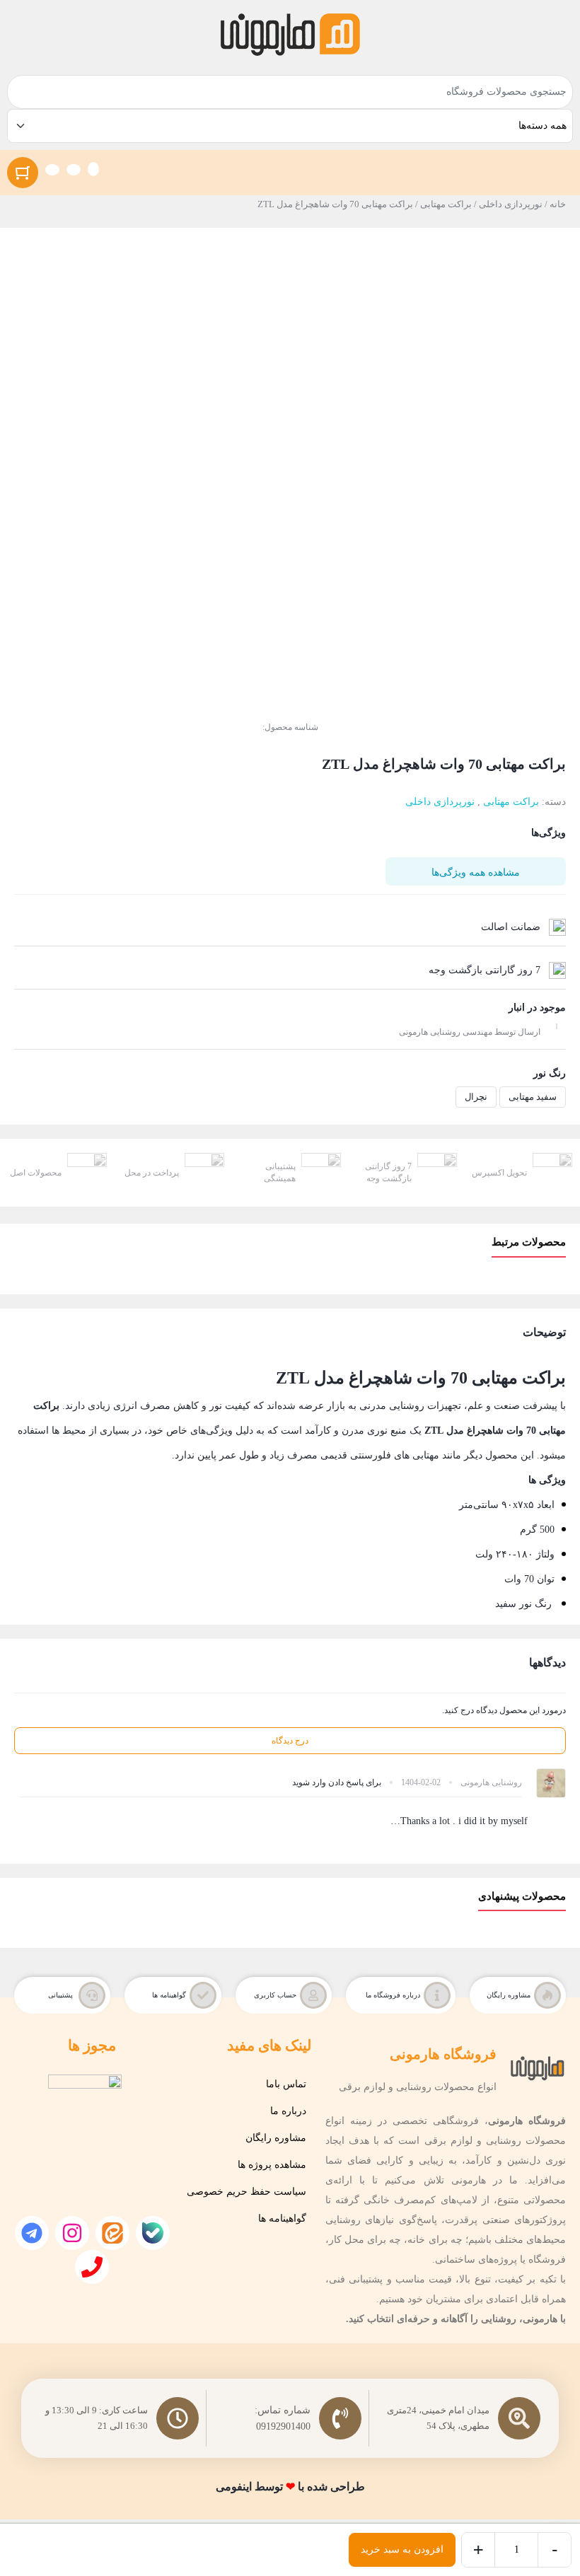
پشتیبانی (60, 1995)
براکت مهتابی (446, 204)
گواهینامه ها (169, 1995)
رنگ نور (550, 1073)
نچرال (476, 1097)
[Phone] (92, 2267)
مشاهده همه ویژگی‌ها (476, 872)
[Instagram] (72, 2233)
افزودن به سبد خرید (402, 2549)
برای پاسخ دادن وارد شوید (337, 1782)
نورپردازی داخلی (511, 204)
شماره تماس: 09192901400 (282, 2419)
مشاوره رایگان (509, 1995)
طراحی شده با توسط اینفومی (290, 2487)
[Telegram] (32, 2233)
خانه (558, 204)
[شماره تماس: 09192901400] (340, 2418)
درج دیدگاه (290, 1741)
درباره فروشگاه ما (393, 1995)
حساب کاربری (275, 1995)
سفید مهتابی (533, 1097)
